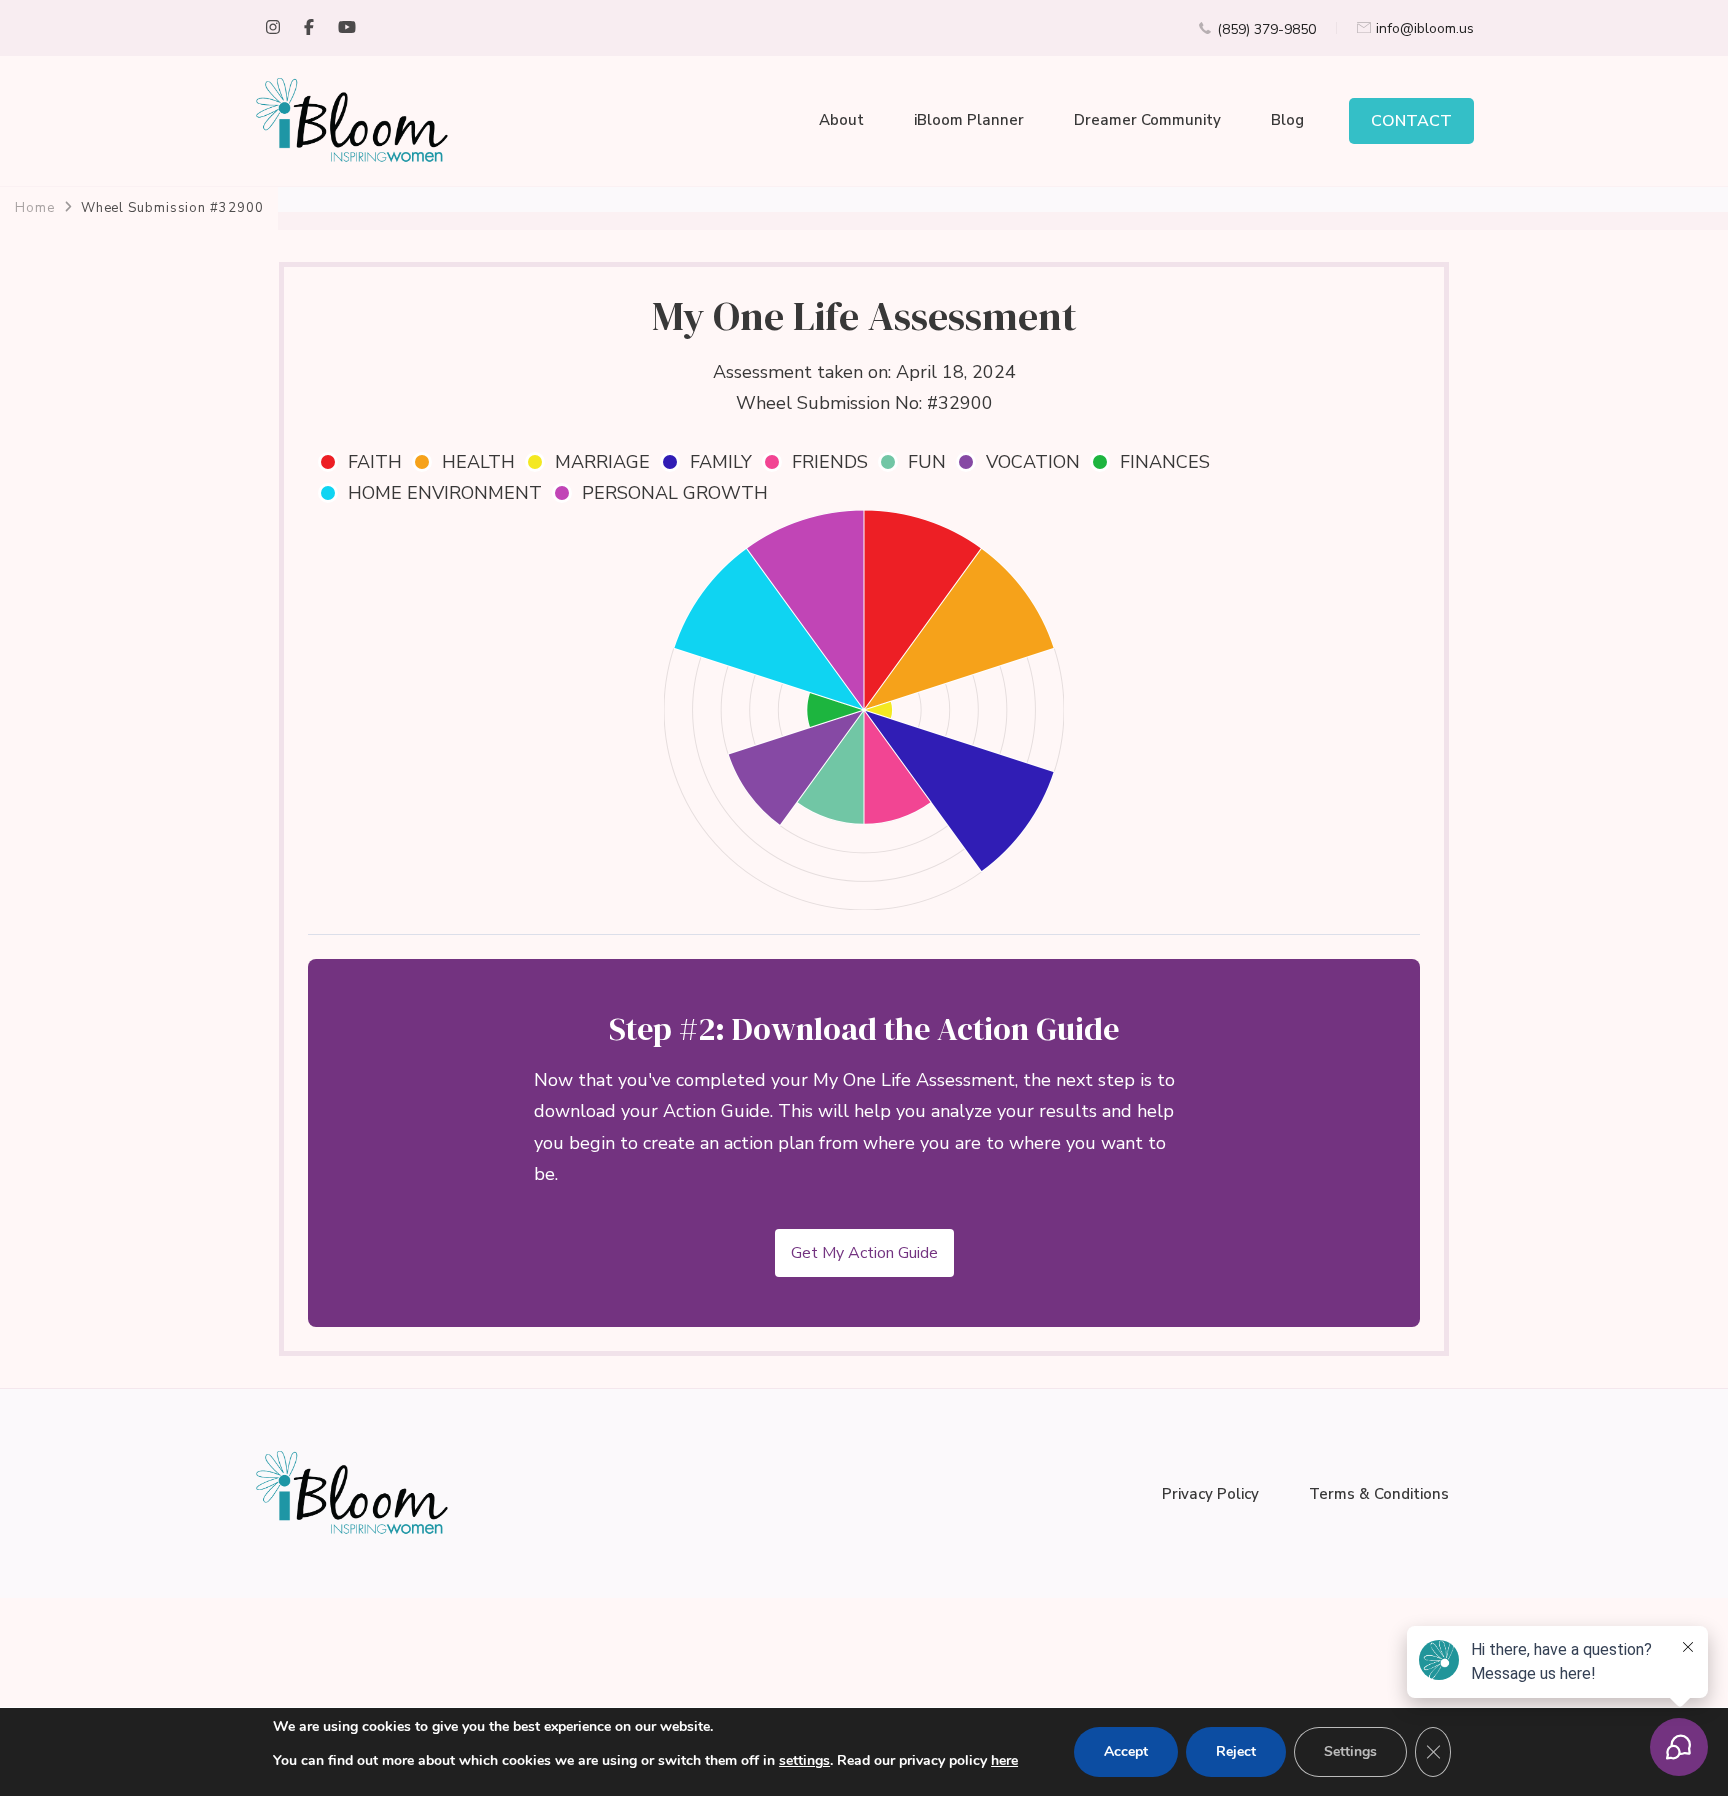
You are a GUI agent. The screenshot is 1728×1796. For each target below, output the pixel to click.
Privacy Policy (1210, 1494)
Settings (1350, 1751)
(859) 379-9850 (1266, 29)
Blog (1287, 120)
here (1004, 1760)
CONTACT (1411, 121)
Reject (1236, 1751)
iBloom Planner (969, 120)
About (841, 120)
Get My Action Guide (864, 1253)
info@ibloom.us (1425, 28)
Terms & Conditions (1379, 1494)
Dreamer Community (1147, 120)
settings (804, 1760)
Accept (1126, 1751)
